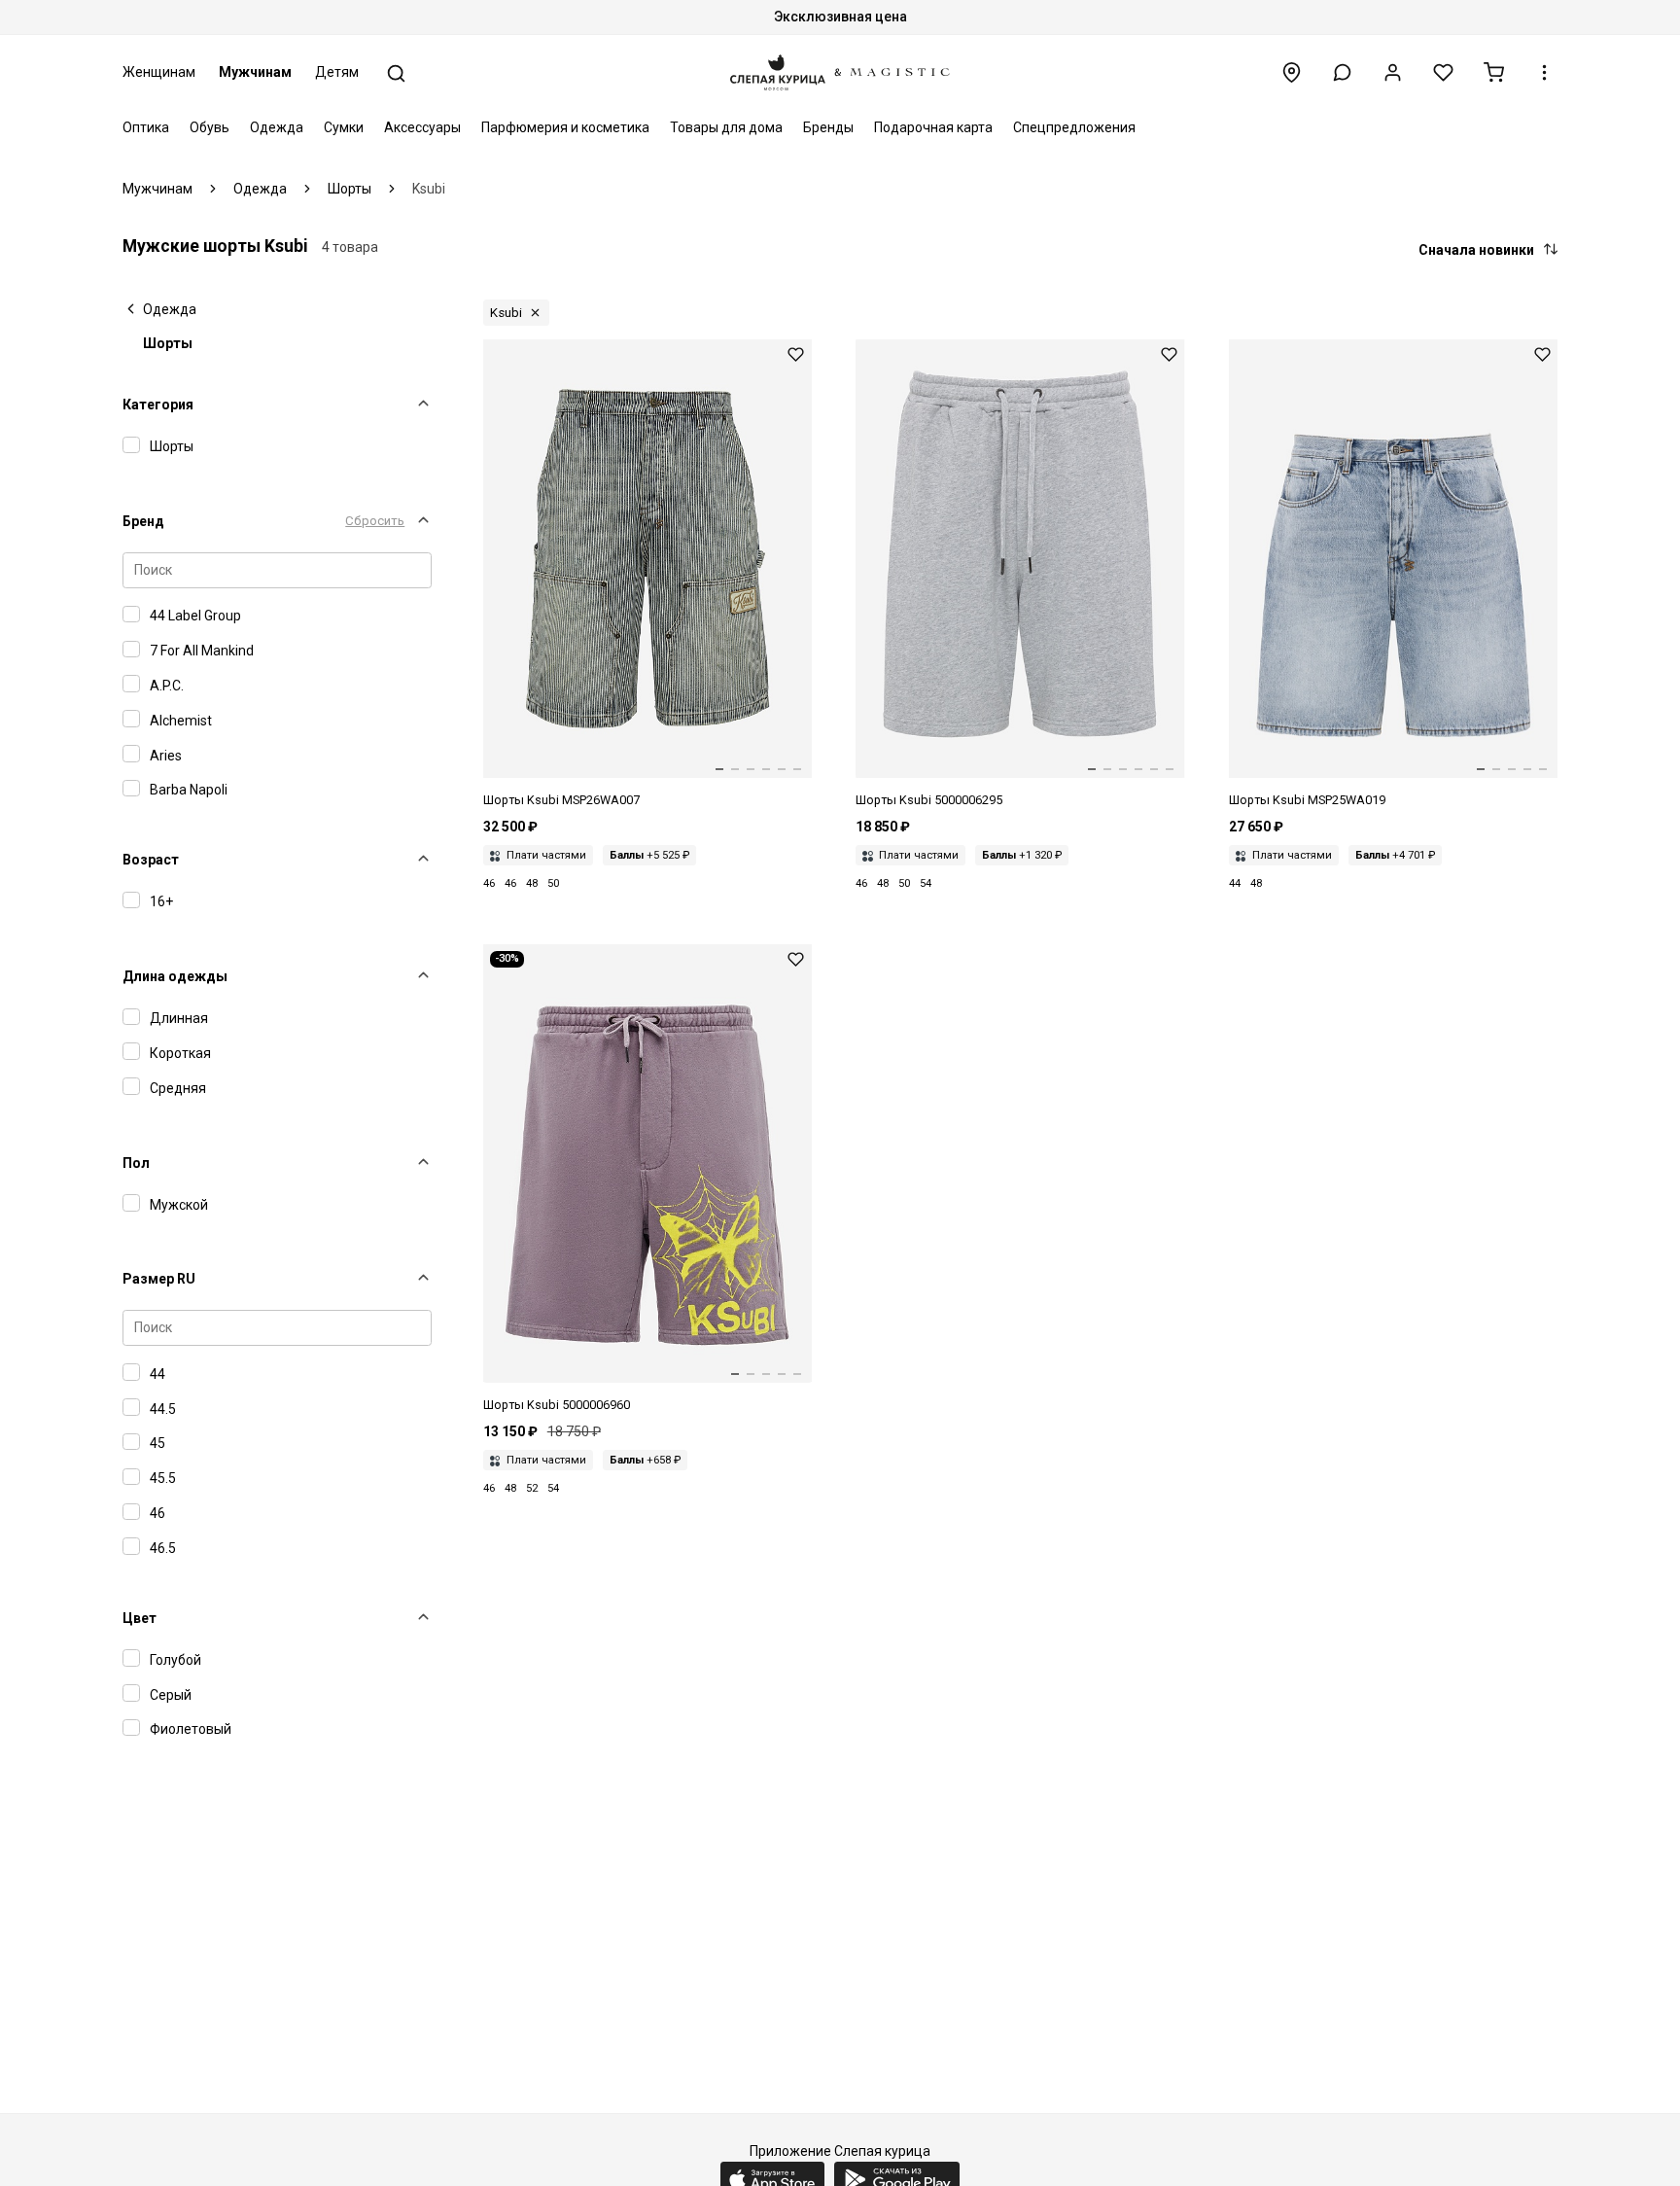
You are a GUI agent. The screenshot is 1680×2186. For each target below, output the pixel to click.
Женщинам (159, 72)
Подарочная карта (933, 127)
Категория (158, 405)
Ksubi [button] (506, 313)
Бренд (143, 521)
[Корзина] (1494, 72)
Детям (337, 72)
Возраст (151, 860)
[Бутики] (1292, 72)
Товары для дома (726, 127)
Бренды (828, 127)
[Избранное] (1443, 72)
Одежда (277, 127)
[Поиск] (396, 73)
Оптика (146, 127)
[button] (1342, 72)
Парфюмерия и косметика (565, 127)
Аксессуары (422, 127)
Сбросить (375, 521)
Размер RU (159, 1279)
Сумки (344, 127)
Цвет (140, 1618)
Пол (136, 1163)
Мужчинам (255, 72)
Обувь (210, 127)
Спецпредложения (1074, 127)
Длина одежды (175, 976)
